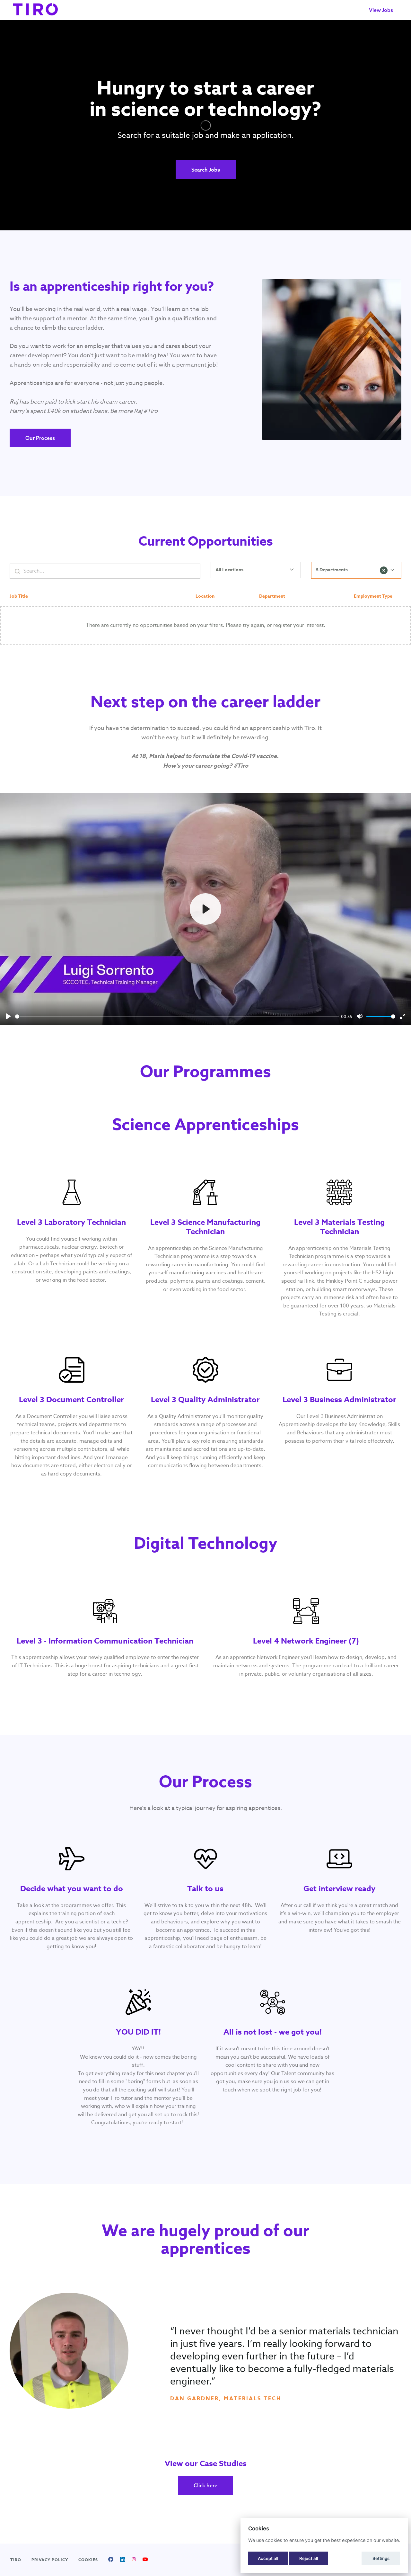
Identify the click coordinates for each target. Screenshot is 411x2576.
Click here (205, 2485)
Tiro (16, 2560)
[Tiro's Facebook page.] (111, 2560)
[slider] (177, 1016)
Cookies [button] (88, 2560)
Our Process (40, 438)
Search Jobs (206, 170)
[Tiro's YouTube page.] (145, 2560)
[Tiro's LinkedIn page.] (123, 2560)
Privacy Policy (50, 2560)
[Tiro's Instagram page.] (134, 2560)
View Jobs (381, 10)
